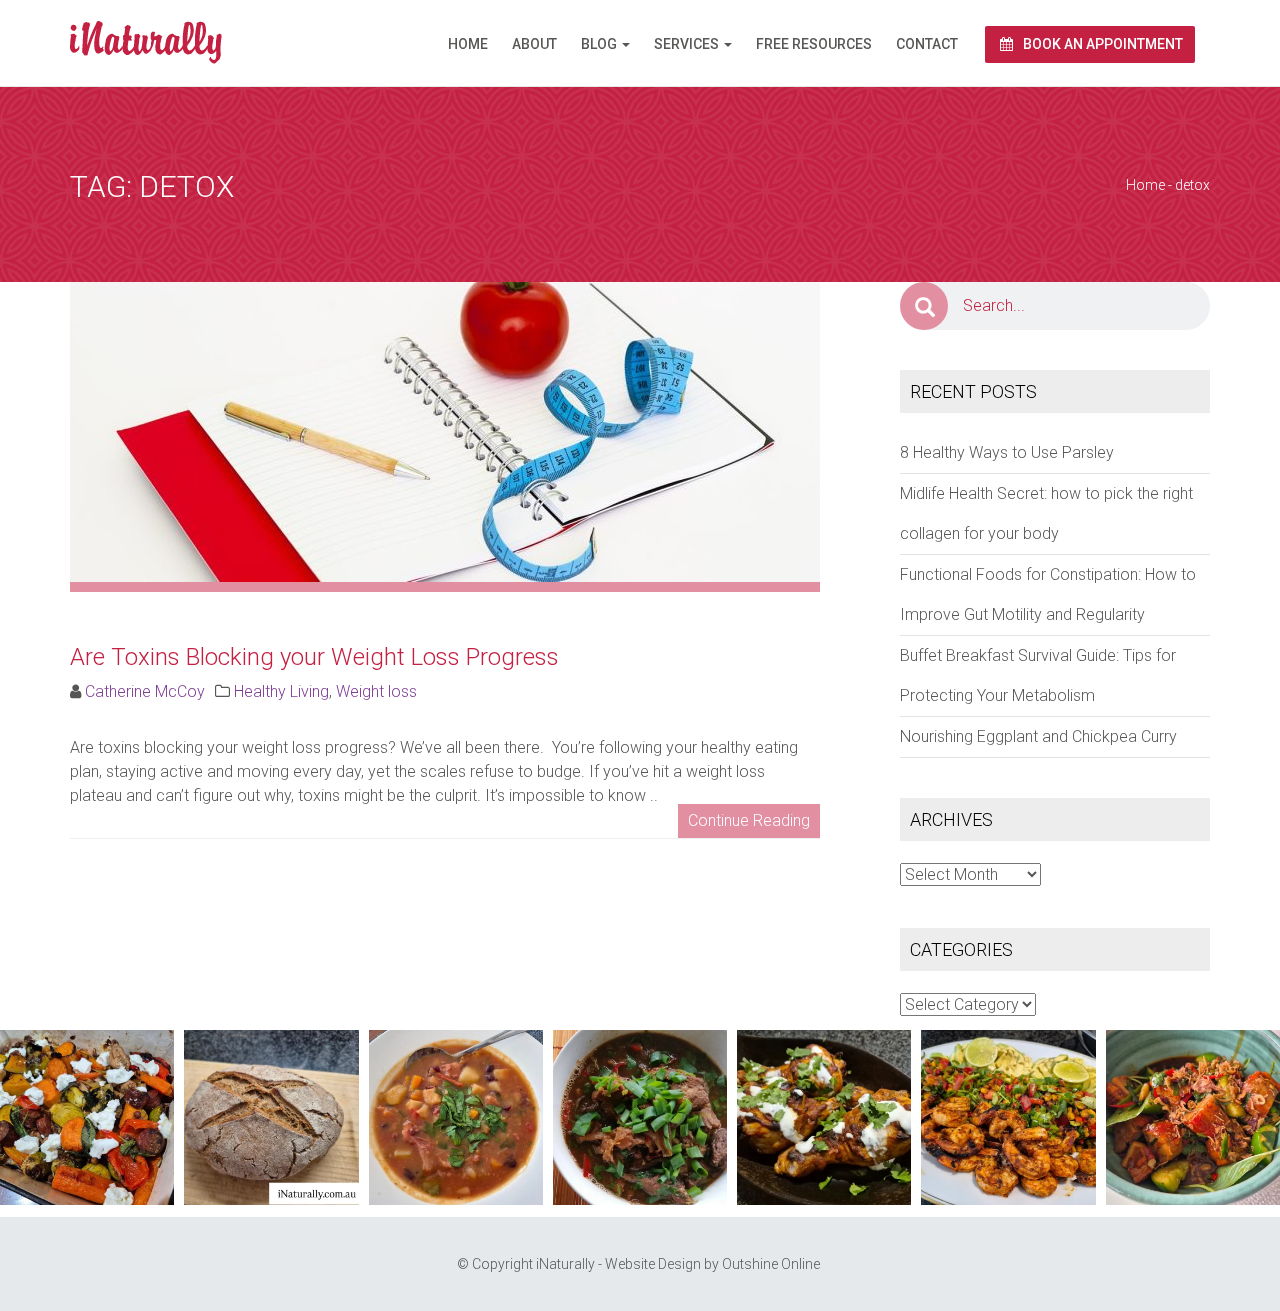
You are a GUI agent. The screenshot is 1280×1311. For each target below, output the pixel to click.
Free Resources (814, 44)
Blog (600, 44)
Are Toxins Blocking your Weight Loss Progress (314, 657)
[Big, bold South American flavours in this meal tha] (1008, 1117)
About (534, 44)
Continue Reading (749, 820)
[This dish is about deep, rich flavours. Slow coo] (640, 1117)
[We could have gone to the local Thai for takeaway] (1193, 1117)
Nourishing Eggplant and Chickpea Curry (1038, 736)
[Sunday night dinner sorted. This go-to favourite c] (87, 1117)
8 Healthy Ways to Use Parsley (1007, 452)
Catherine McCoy (145, 691)
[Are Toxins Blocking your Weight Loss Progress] (445, 430)
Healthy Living (281, 691)
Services (688, 44)
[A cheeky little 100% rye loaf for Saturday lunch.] (271, 1117)
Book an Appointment (1101, 44)
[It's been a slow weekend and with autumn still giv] (824, 1117)
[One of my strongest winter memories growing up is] (456, 1117)
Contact (927, 44)
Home (468, 44)
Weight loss (376, 691)
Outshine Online (771, 1264)
